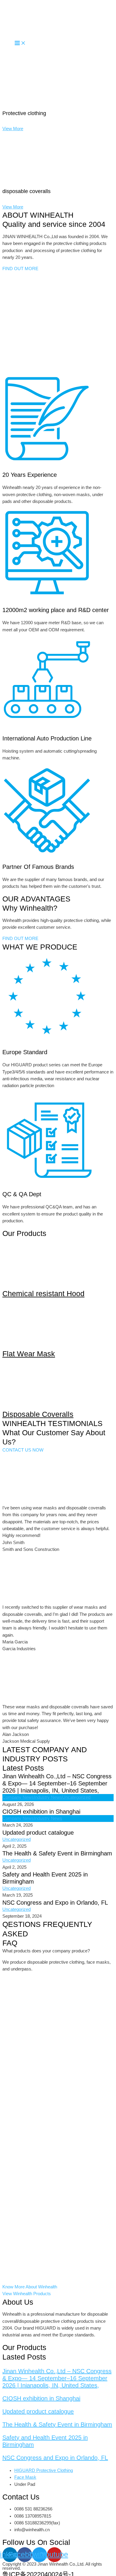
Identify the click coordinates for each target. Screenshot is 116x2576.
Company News (18, 1797)
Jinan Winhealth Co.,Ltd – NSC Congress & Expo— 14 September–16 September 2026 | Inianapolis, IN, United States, (57, 1783)
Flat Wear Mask (29, 1354)
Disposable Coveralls (38, 1414)
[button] (20, 269)
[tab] (58, 1951)
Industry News (48, 1797)
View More (13, 129)
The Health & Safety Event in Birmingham (57, 1853)
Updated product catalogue (38, 1833)
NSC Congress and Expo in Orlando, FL (55, 1903)
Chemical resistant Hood (43, 1293)
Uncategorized (76, 1797)
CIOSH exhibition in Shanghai (41, 1812)
